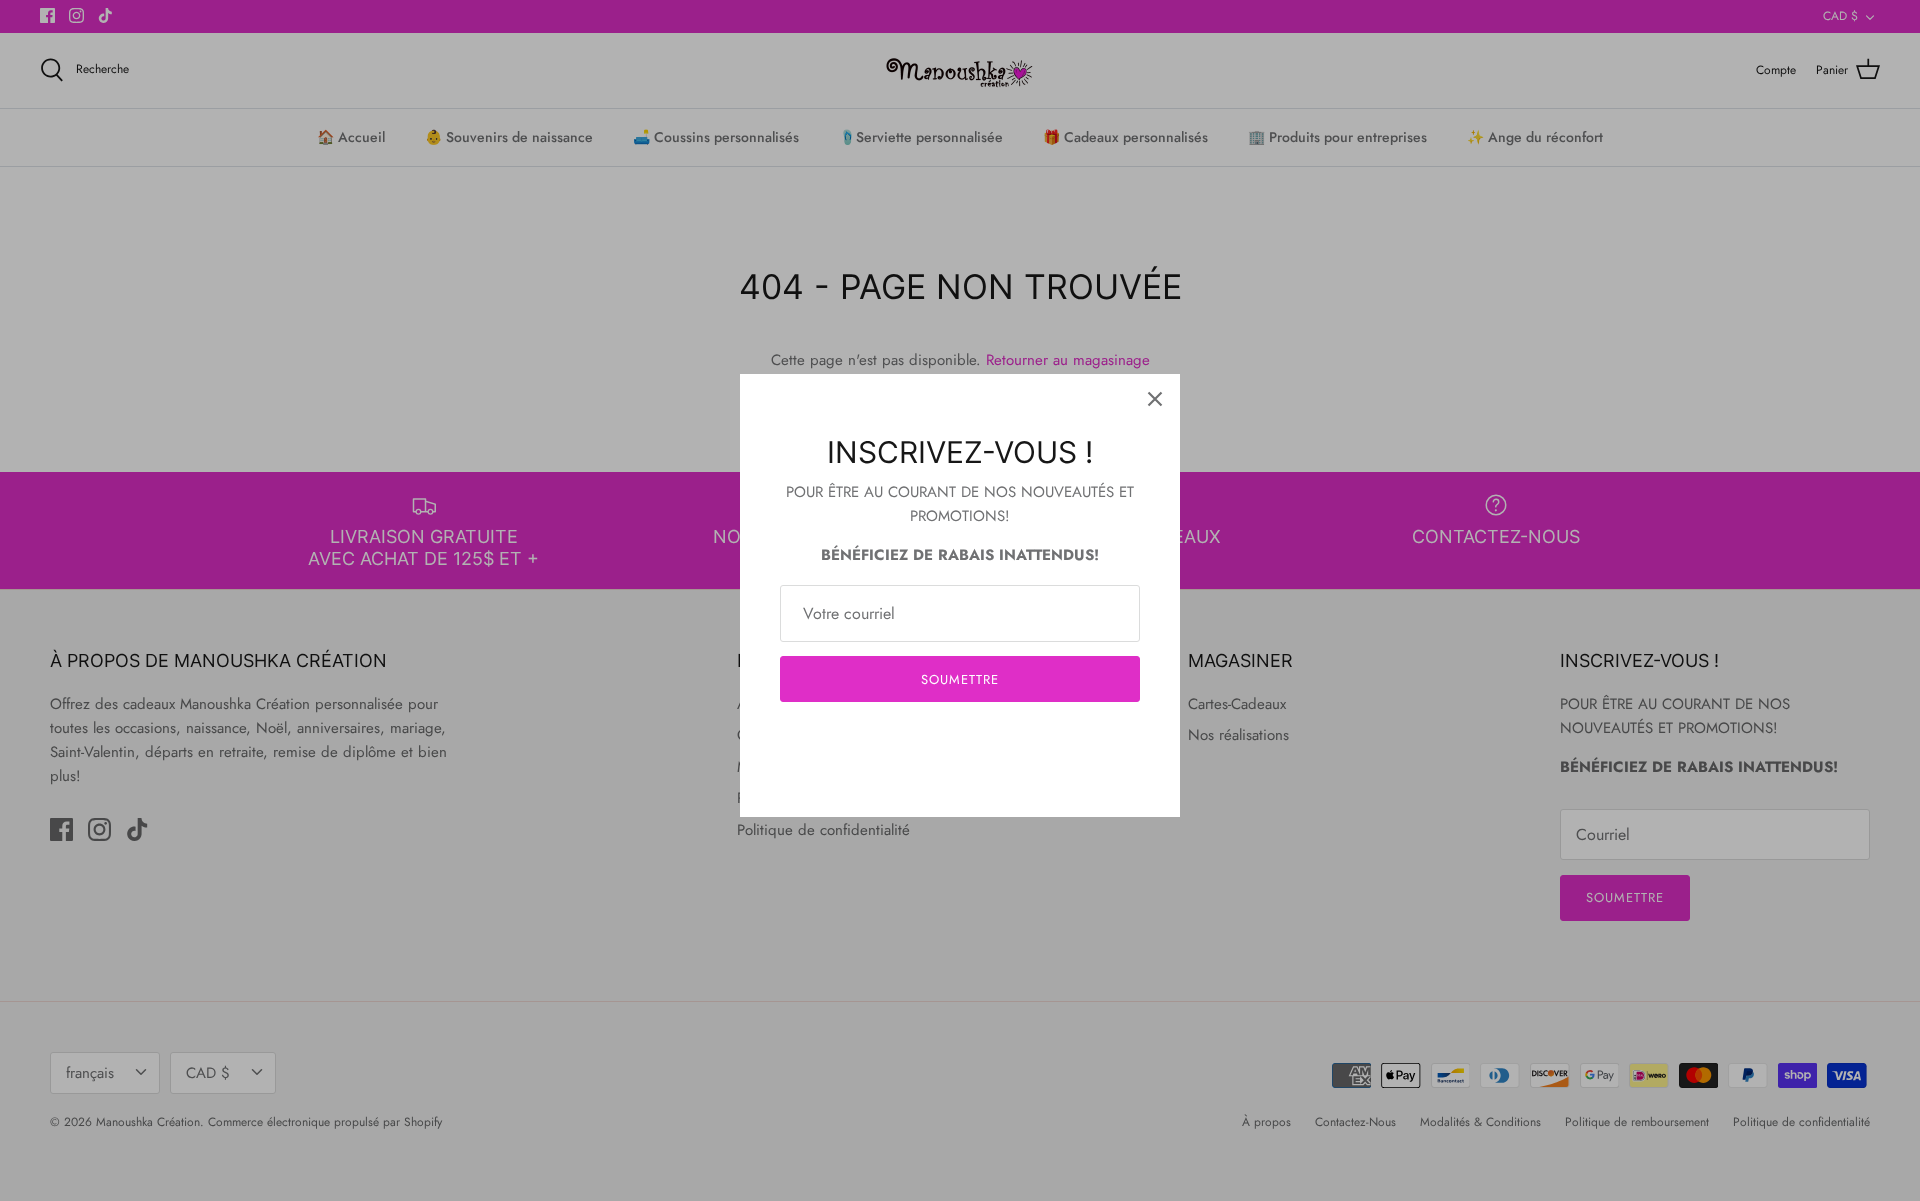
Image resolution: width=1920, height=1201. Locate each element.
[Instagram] (960, 739)
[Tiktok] (990, 739)
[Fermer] (1155, 399)
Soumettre (960, 679)
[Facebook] (930, 739)
